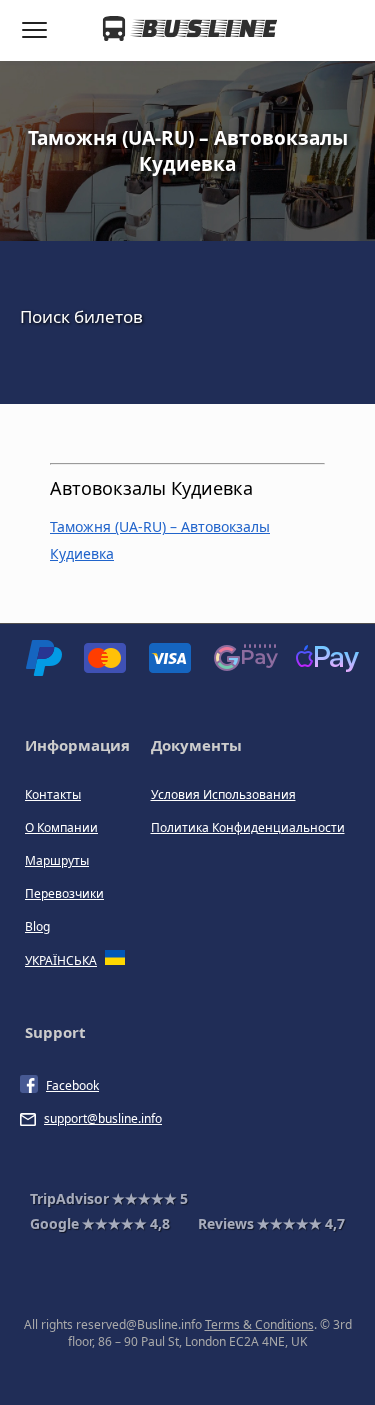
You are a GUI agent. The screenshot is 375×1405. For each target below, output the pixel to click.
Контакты (53, 794)
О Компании (61, 827)
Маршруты (57, 860)
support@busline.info (103, 1118)
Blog (37, 926)
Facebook (72, 1085)
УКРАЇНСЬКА (61, 960)
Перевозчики (64, 893)
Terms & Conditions (259, 1324)
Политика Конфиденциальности (248, 827)
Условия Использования (223, 794)
